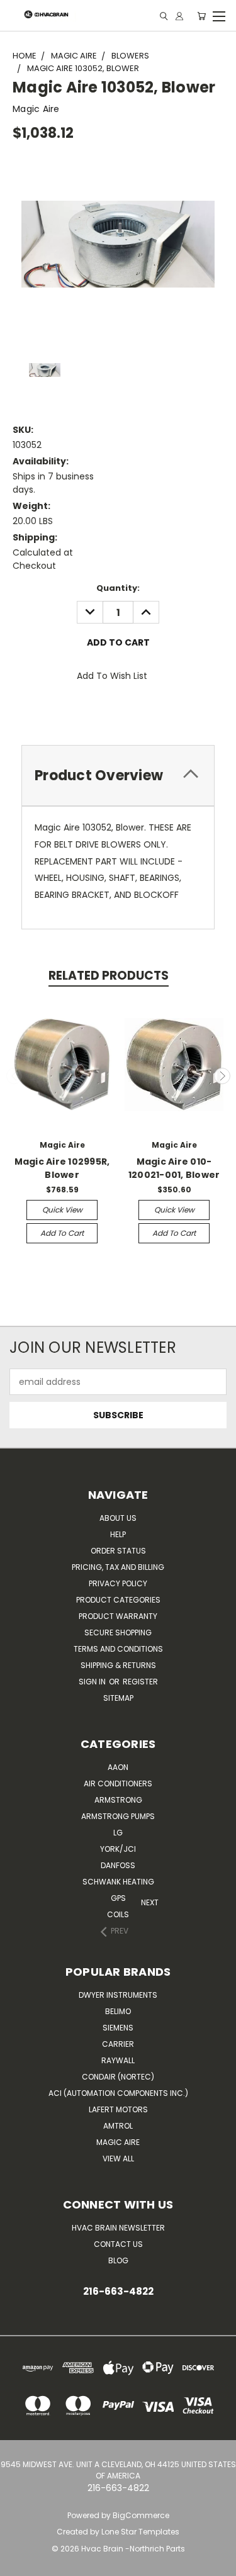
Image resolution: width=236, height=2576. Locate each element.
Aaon (118, 1767)
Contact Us (118, 2244)
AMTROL (118, 2126)
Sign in (93, 1682)
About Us (118, 1518)
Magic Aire (118, 2142)
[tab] (118, 776)
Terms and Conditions (118, 1649)
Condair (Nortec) (118, 2077)
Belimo (118, 2011)
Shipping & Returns (118, 1665)
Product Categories (118, 1600)
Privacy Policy (118, 1583)
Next (222, 1076)
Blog (118, 2260)
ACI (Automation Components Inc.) (118, 2093)
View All (118, 2159)
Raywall (118, 2060)
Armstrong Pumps (118, 1816)
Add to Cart (62, 1233)
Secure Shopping (118, 1632)
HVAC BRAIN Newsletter (118, 2228)
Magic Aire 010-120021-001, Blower (174, 1168)
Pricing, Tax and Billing (118, 1567)
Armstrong (118, 1800)
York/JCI (118, 1849)
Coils (118, 1914)
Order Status (118, 1551)
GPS (118, 1898)
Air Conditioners (118, 1784)
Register (140, 1682)
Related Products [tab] (109, 976)
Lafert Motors (118, 2109)
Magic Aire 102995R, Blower (62, 1168)
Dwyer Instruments (118, 1995)
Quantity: (118, 588)
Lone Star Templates (140, 2532)
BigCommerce (141, 2515)
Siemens (118, 2028)
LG (118, 1833)
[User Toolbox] (179, 16)
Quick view (62, 1210)
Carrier (118, 2044)
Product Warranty (118, 1616)
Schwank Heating (118, 1882)
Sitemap (118, 1698)
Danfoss (118, 1865)
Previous (14, 1076)
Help (118, 1534)
